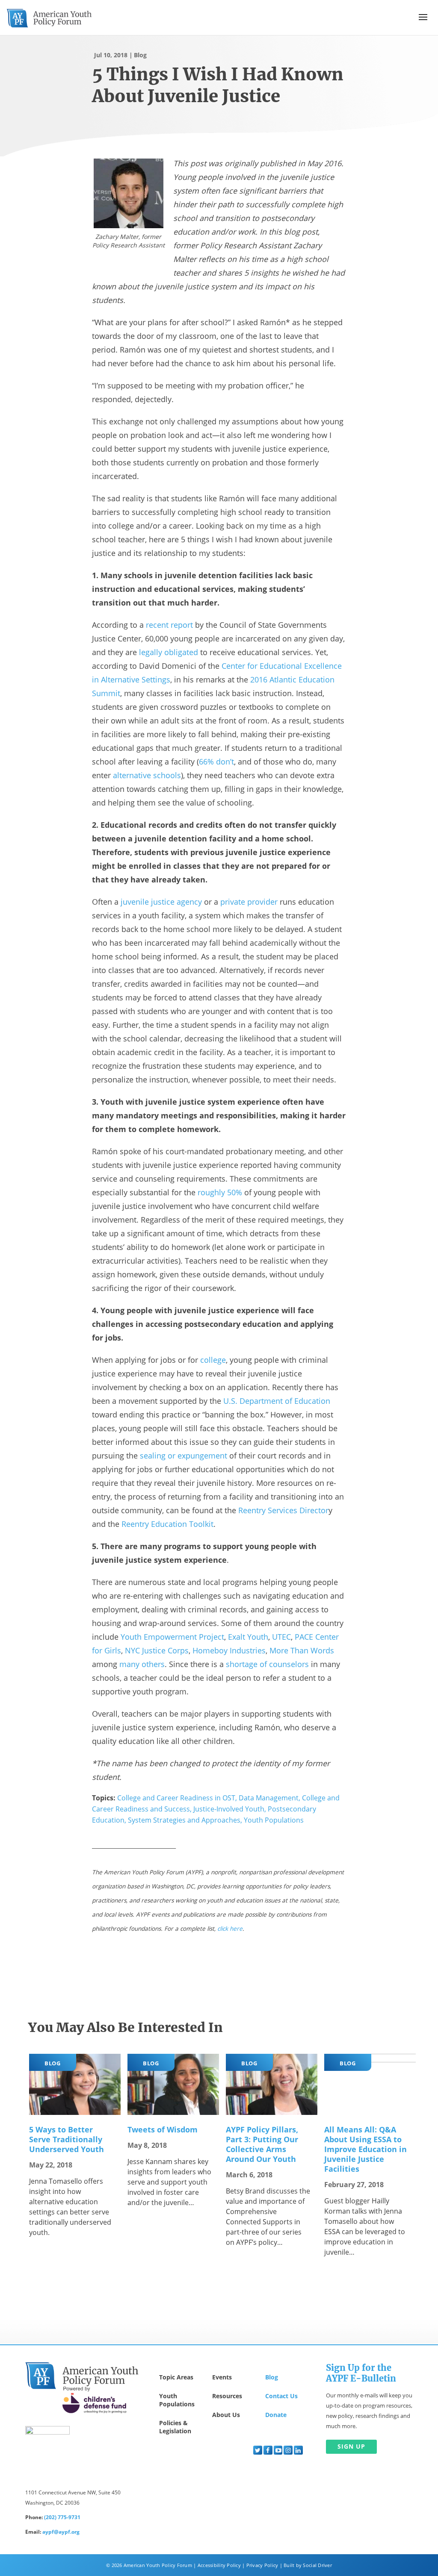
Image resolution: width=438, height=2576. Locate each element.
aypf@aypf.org (61, 2532)
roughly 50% (220, 1192)
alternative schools (147, 775)
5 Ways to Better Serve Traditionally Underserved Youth (67, 2139)
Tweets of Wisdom (163, 2129)
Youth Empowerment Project (172, 1637)
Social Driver (317, 2565)
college (213, 1360)
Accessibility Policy (219, 2565)
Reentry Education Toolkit (167, 1524)
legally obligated (169, 652)
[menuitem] (258, 2450)
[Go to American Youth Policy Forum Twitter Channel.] (258, 2450)
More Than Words (302, 1650)
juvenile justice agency (161, 902)
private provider (249, 902)
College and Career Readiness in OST (176, 1798)
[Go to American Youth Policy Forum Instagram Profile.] (288, 2450)
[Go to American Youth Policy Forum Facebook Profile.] (268, 2450)
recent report (169, 625)
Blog (140, 55)
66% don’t (216, 762)
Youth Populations (274, 1820)
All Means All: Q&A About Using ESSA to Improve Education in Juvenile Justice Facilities (365, 2149)
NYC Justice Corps (157, 1650)
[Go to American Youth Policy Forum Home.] (49, 18)
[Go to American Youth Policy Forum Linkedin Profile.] (298, 2450)
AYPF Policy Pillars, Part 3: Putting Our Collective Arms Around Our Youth (262, 2144)
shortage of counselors (267, 1664)
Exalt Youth (248, 1637)
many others (142, 1664)
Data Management (269, 1798)
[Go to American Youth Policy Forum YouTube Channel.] (278, 2450)
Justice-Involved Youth (229, 1809)
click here (230, 1928)
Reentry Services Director (283, 1510)
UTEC (281, 1637)
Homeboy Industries (229, 1650)
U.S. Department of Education (277, 1401)
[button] (423, 17)
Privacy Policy (262, 2565)
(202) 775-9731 (62, 2517)
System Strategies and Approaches (184, 1820)
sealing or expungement (183, 1456)
